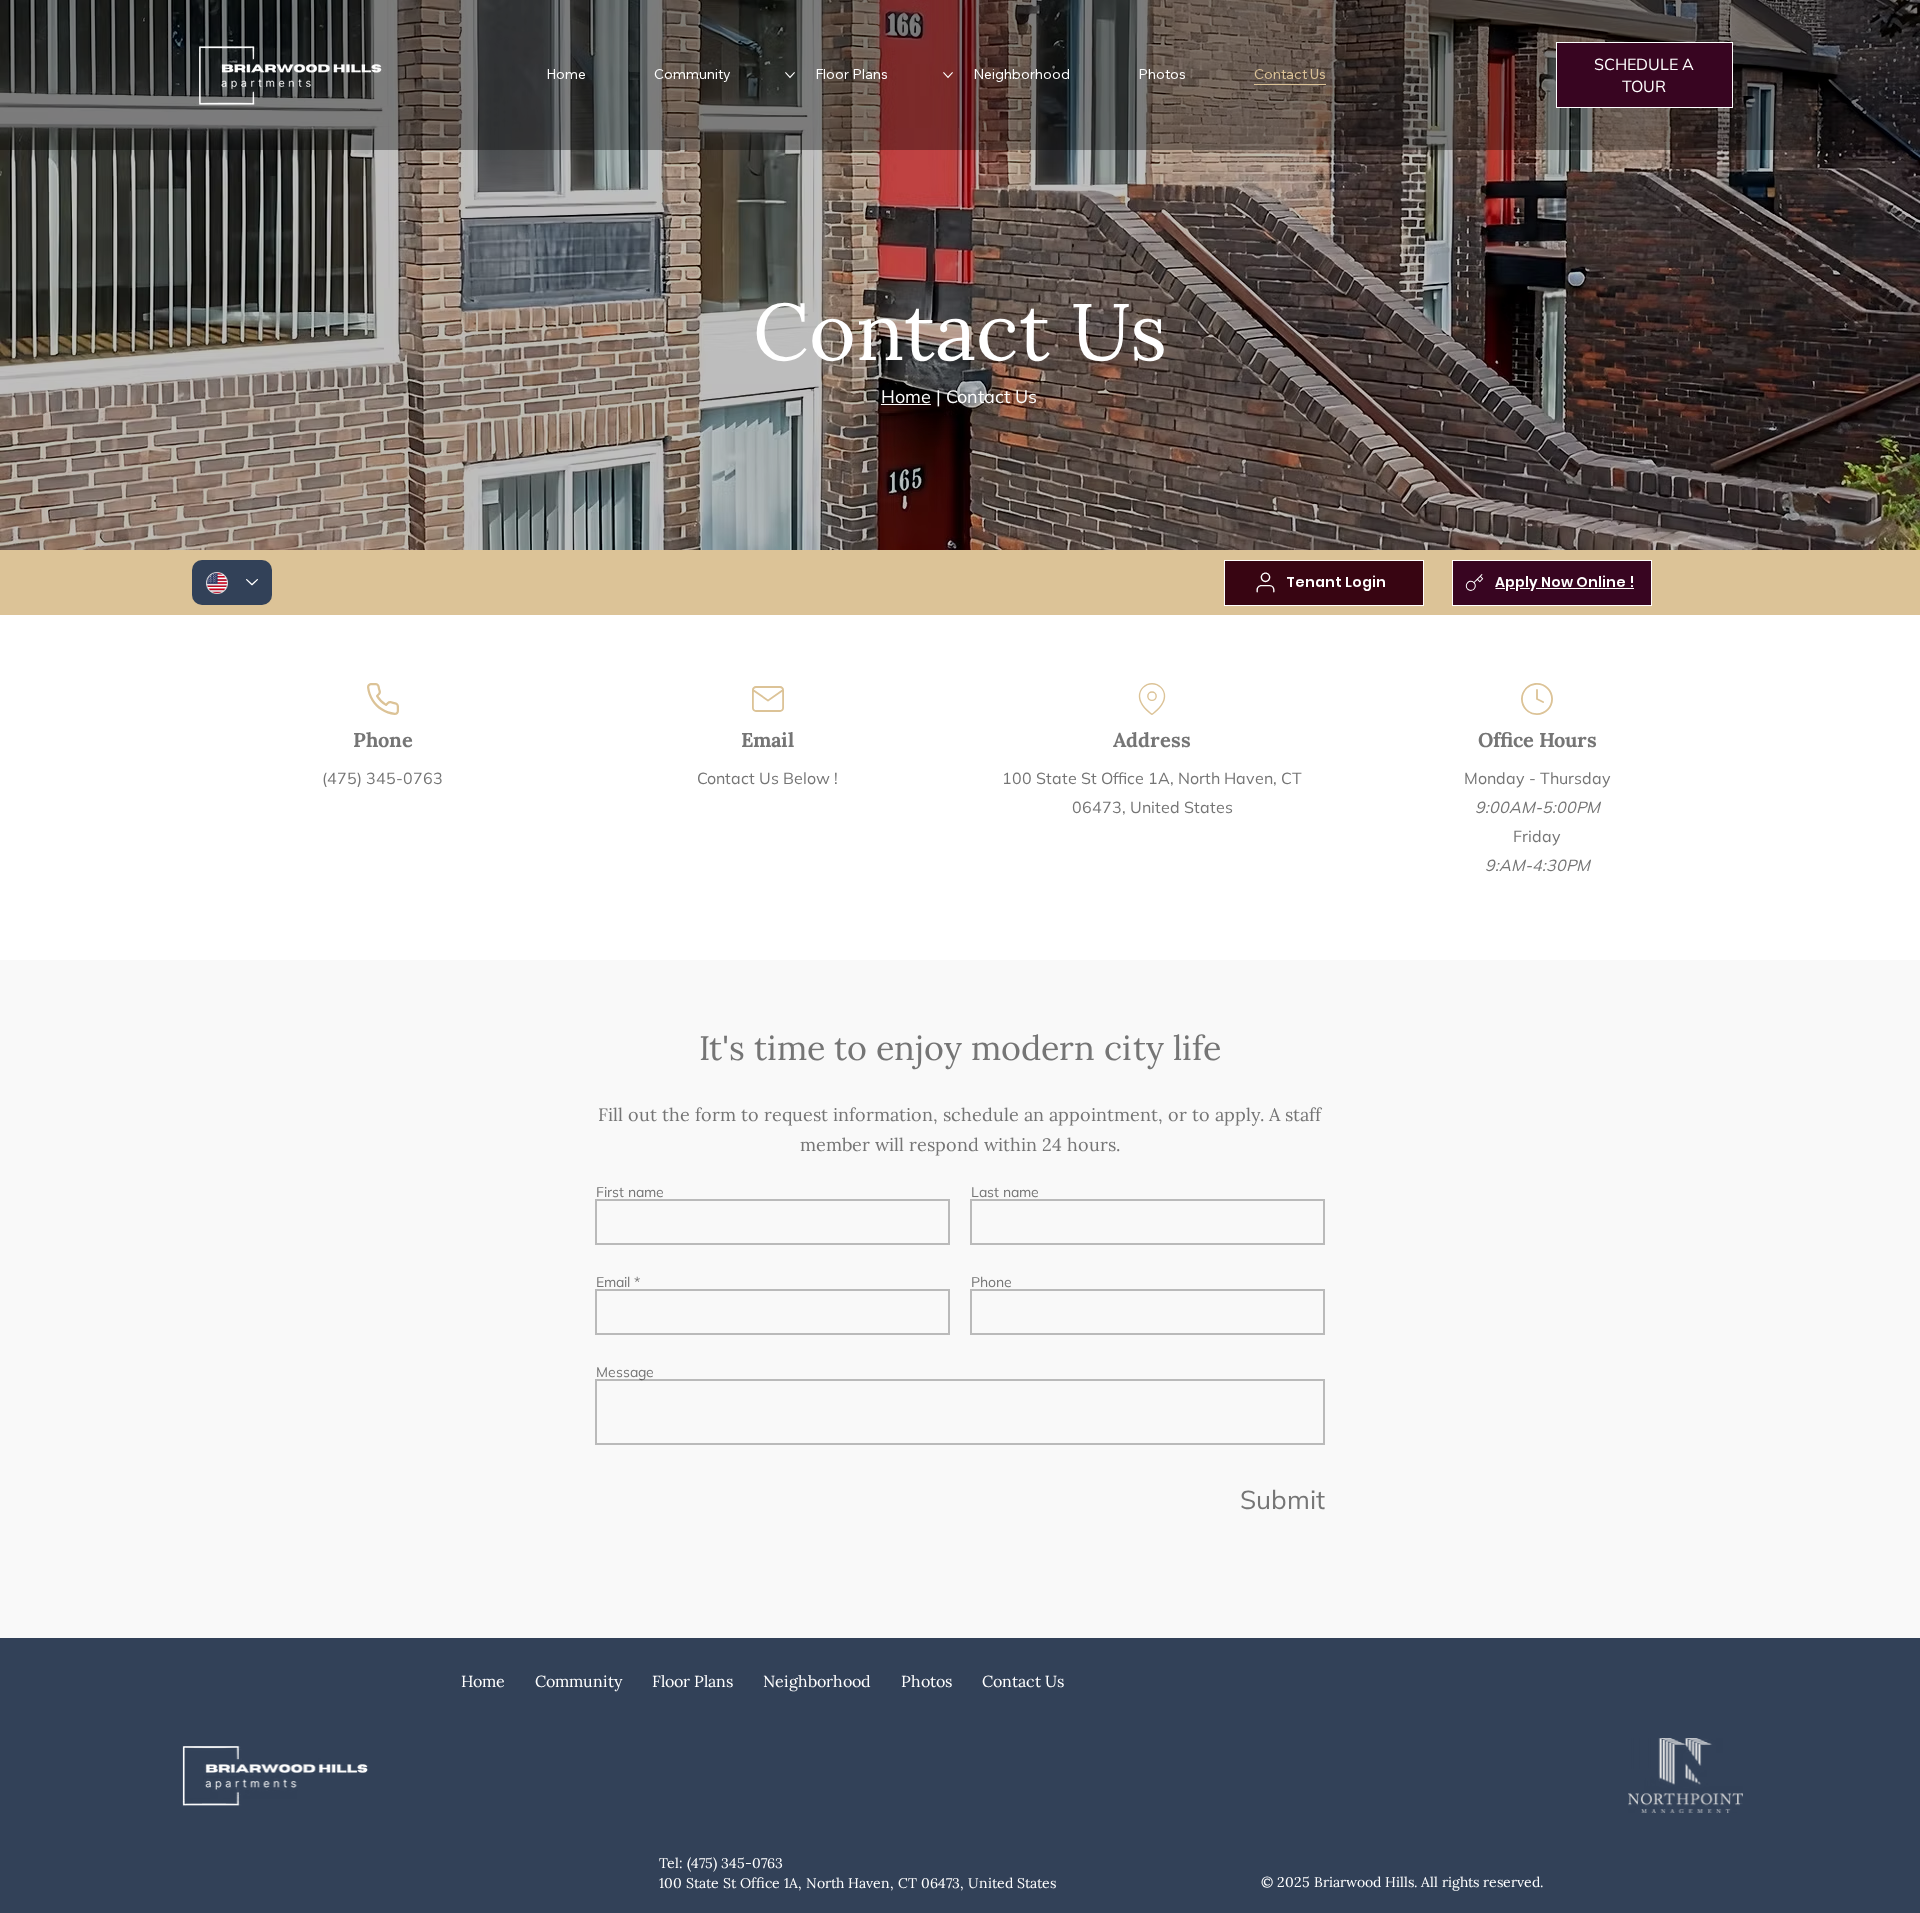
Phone (991, 1282)
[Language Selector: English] (232, 582)
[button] (578, 1681)
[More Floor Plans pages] (948, 75)
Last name (1005, 1192)
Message (625, 1372)
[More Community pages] (790, 75)
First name (630, 1192)
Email (613, 1282)
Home (906, 396)
